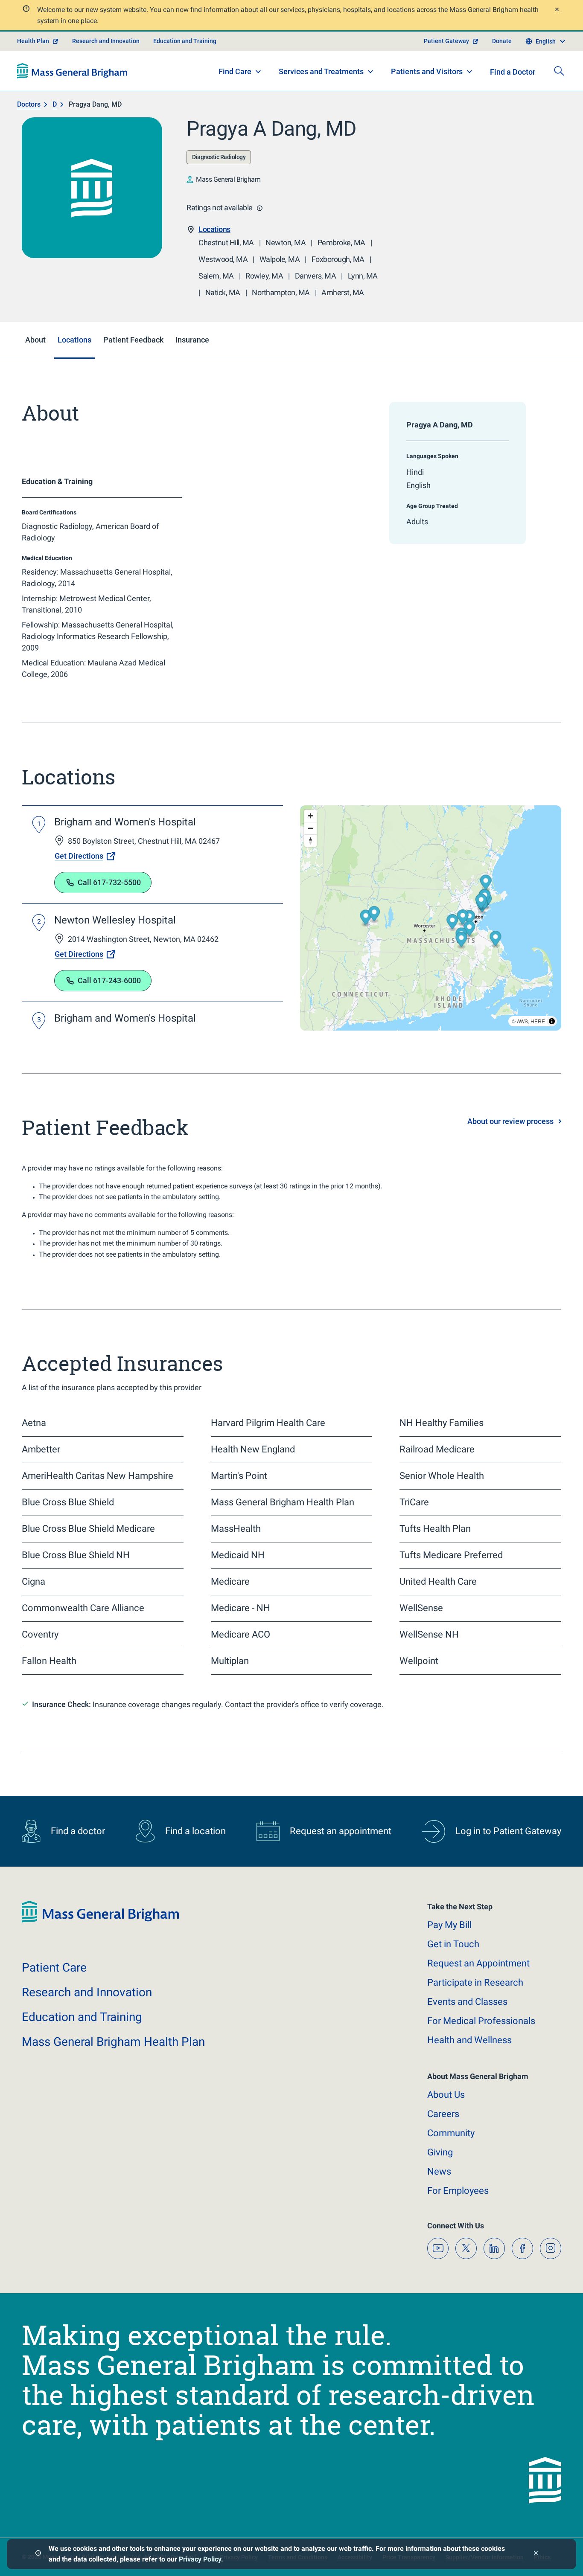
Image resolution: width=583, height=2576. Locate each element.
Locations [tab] (74, 340)
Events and (467, 2002)
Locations (214, 229)
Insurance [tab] (192, 340)
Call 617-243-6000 (109, 980)
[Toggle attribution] (552, 1021)
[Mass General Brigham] (72, 71)
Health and (469, 2040)
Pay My (449, 1925)
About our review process (510, 1121)
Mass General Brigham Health (113, 2042)
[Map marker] (469, 919)
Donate (502, 41)
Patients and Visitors (427, 71)
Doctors (29, 104)
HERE (538, 1021)
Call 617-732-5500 (109, 882)
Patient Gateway (446, 41)
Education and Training (185, 41)
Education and (82, 2017)
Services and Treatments (321, 71)
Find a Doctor (513, 72)
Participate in (475, 1982)
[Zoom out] (310, 828)
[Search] (559, 71)
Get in (453, 1944)
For (458, 2191)
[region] (431, 918)
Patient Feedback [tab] (133, 340)
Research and (87, 1992)
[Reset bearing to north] (310, 841)
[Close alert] (557, 10)
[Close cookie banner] (536, 2554)
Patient (54, 1968)
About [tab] (35, 340)
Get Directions (79, 856)
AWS (522, 1021)
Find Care (235, 71)
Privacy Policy (200, 2559)
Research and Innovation (106, 41)
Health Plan (33, 41)
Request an (478, 1963)
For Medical (481, 2021)
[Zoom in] (310, 816)
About (446, 2095)
